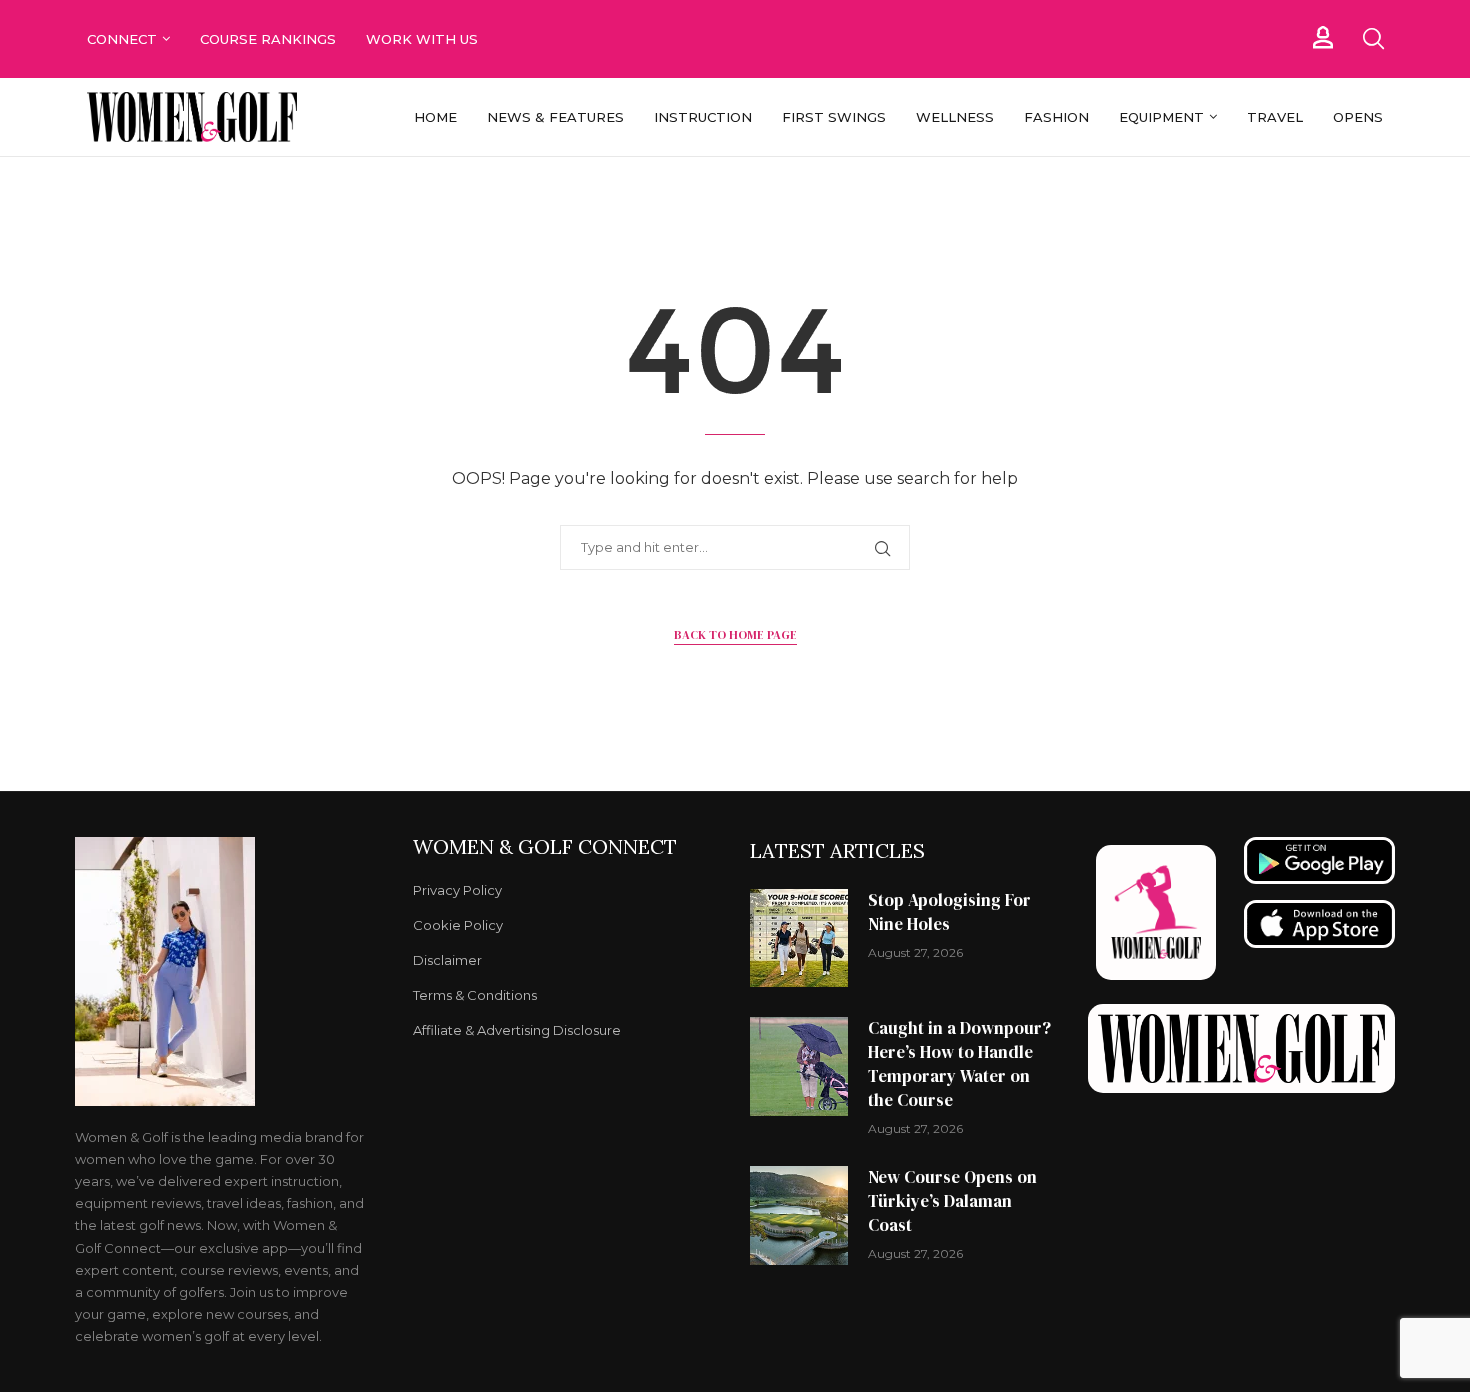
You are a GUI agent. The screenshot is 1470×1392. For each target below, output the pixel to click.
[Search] (1373, 39)
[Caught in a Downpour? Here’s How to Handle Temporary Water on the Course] (799, 1066)
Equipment (1161, 117)
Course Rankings (268, 39)
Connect (122, 39)
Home (435, 117)
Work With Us (424, 39)
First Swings (834, 117)
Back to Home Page (735, 635)
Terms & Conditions (475, 995)
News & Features (555, 117)
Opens (1358, 117)
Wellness (955, 117)
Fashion (1056, 117)
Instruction (703, 117)
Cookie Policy (458, 925)
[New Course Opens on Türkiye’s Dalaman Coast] (799, 1215)
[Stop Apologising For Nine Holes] (799, 938)
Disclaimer (447, 960)
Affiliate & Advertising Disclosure (517, 1030)
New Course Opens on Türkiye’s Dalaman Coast (952, 1201)
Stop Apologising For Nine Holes (949, 912)
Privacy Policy (457, 890)
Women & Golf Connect (545, 847)
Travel (1275, 117)
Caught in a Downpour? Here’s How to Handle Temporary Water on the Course (959, 1063)
